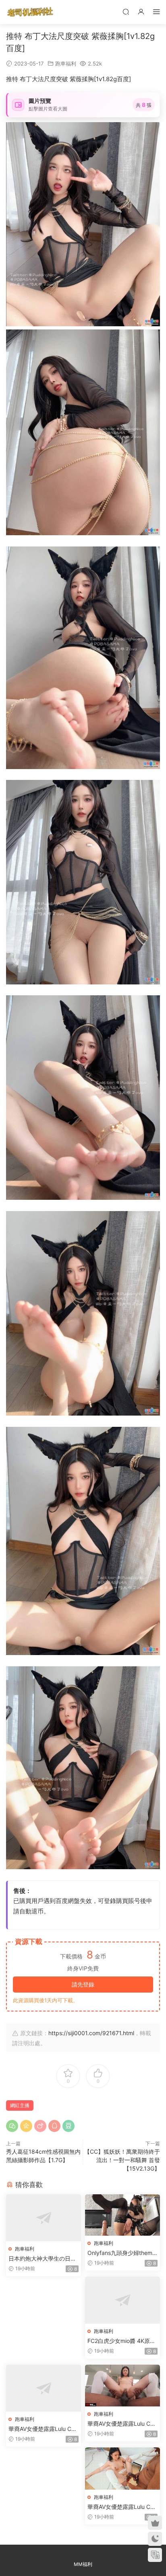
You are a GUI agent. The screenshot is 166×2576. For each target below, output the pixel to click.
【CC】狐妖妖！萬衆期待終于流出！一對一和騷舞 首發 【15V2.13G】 (122, 2160)
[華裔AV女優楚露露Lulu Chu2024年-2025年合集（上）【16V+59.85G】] (44, 2388)
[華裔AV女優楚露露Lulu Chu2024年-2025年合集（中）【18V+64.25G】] (122, 2386)
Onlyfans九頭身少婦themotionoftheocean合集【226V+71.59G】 (122, 2253)
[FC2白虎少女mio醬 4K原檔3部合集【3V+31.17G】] (122, 2300)
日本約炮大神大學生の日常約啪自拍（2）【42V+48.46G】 (43, 2259)
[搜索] (126, 11)
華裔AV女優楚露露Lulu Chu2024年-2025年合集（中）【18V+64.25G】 (122, 2424)
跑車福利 (66, 63)
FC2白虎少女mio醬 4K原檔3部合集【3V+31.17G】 (121, 2341)
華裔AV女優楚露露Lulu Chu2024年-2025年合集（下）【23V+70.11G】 (122, 2507)
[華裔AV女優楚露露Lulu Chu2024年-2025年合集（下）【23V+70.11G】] (122, 2469)
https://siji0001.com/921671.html (91, 2033)
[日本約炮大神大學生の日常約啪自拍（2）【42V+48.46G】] (44, 2218)
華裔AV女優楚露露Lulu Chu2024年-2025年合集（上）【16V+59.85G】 (43, 2429)
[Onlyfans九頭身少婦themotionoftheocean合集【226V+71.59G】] (122, 2215)
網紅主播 (20, 2105)
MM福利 (83, 2564)
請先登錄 (83, 1984)
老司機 (30, 12)
